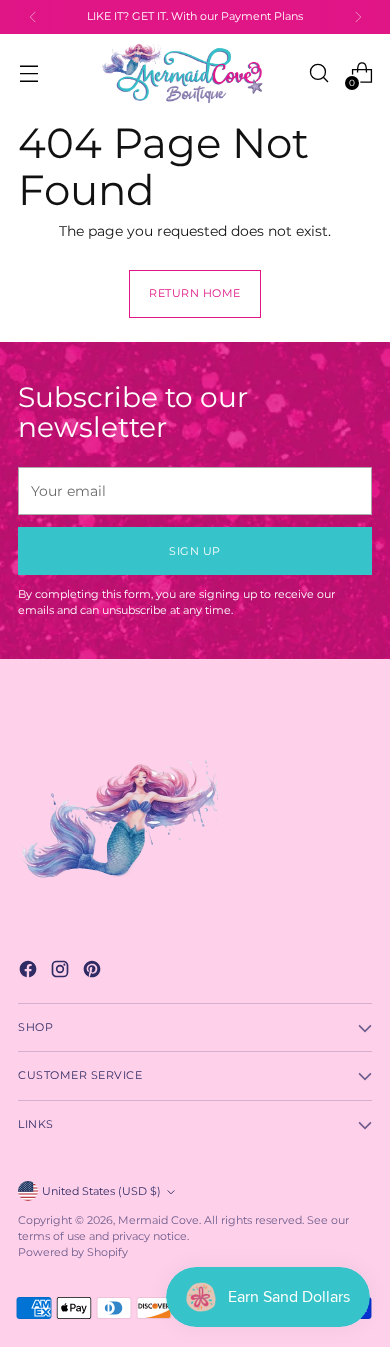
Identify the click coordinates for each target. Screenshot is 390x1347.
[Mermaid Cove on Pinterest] (94, 971)
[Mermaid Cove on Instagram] (62, 971)
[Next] (358, 17)
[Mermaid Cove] (195, 73)
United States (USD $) (101, 1191)
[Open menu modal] (28, 73)
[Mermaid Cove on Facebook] (30, 971)
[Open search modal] (318, 73)
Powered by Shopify (73, 1252)
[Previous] (33, 17)
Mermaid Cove (158, 1220)
